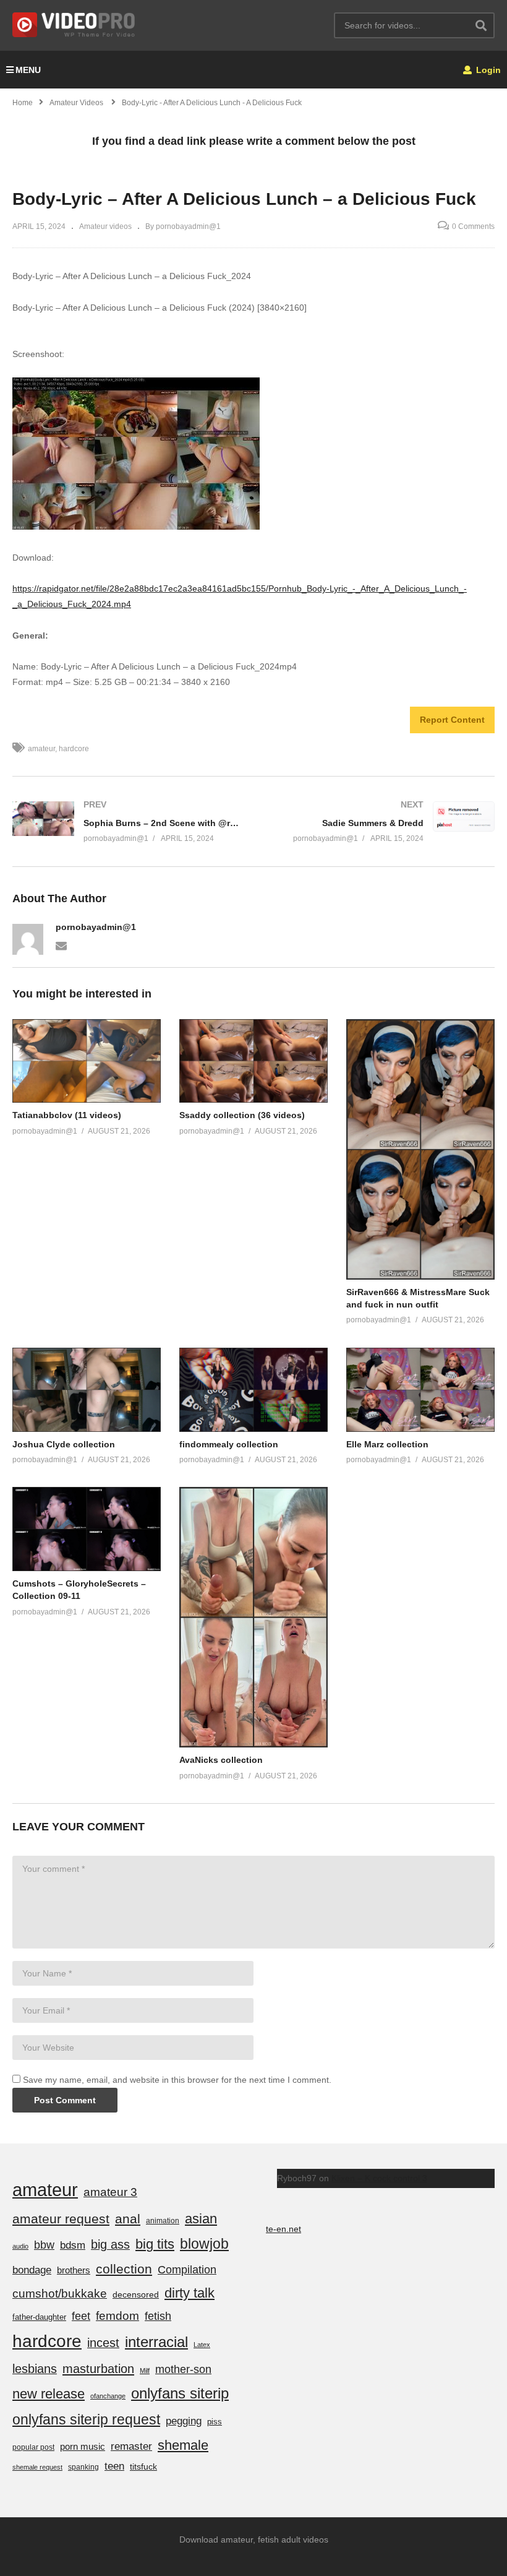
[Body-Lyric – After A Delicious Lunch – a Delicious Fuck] (87, 1061)
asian (201, 2219)
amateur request (61, 2219)
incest (103, 2343)
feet (81, 2316)
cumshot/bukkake (60, 2294)
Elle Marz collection (387, 1444)
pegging (184, 2421)
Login (487, 70)
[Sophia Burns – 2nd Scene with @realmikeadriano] (127, 821)
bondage (32, 2270)
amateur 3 (110, 2192)
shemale (183, 2445)
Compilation (187, 2270)
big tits (155, 2244)
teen (114, 2466)
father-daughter (39, 2317)
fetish (158, 2316)
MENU (28, 70)
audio (20, 2246)
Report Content (452, 720)
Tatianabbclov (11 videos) (67, 1115)
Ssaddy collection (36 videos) (242, 1115)
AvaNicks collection (221, 1760)
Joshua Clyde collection (64, 1444)
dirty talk (190, 2293)
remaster (131, 2446)
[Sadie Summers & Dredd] (380, 821)
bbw (44, 2245)
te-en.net (283, 2229)
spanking (83, 2467)
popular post (33, 2447)
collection (124, 2269)
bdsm (73, 2245)
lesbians (35, 2369)
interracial (156, 2342)
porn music (83, 2446)
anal (128, 2219)
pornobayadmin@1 (96, 927)
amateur (41, 749)
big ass (110, 2244)
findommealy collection (229, 1444)
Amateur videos (105, 226)
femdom (117, 2316)
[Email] (61, 945)
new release (49, 2394)
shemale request (37, 2467)
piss (215, 2422)
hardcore (74, 749)
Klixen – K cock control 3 (379, 2178)
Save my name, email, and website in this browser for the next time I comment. (177, 2080)
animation (163, 2221)
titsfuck (143, 2466)
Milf (145, 2371)
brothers (74, 2270)
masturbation (98, 2369)
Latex (202, 2345)
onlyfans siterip (180, 2393)
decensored (136, 2294)
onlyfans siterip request (86, 2419)
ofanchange (108, 2396)
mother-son (183, 2369)
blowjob (204, 2244)
